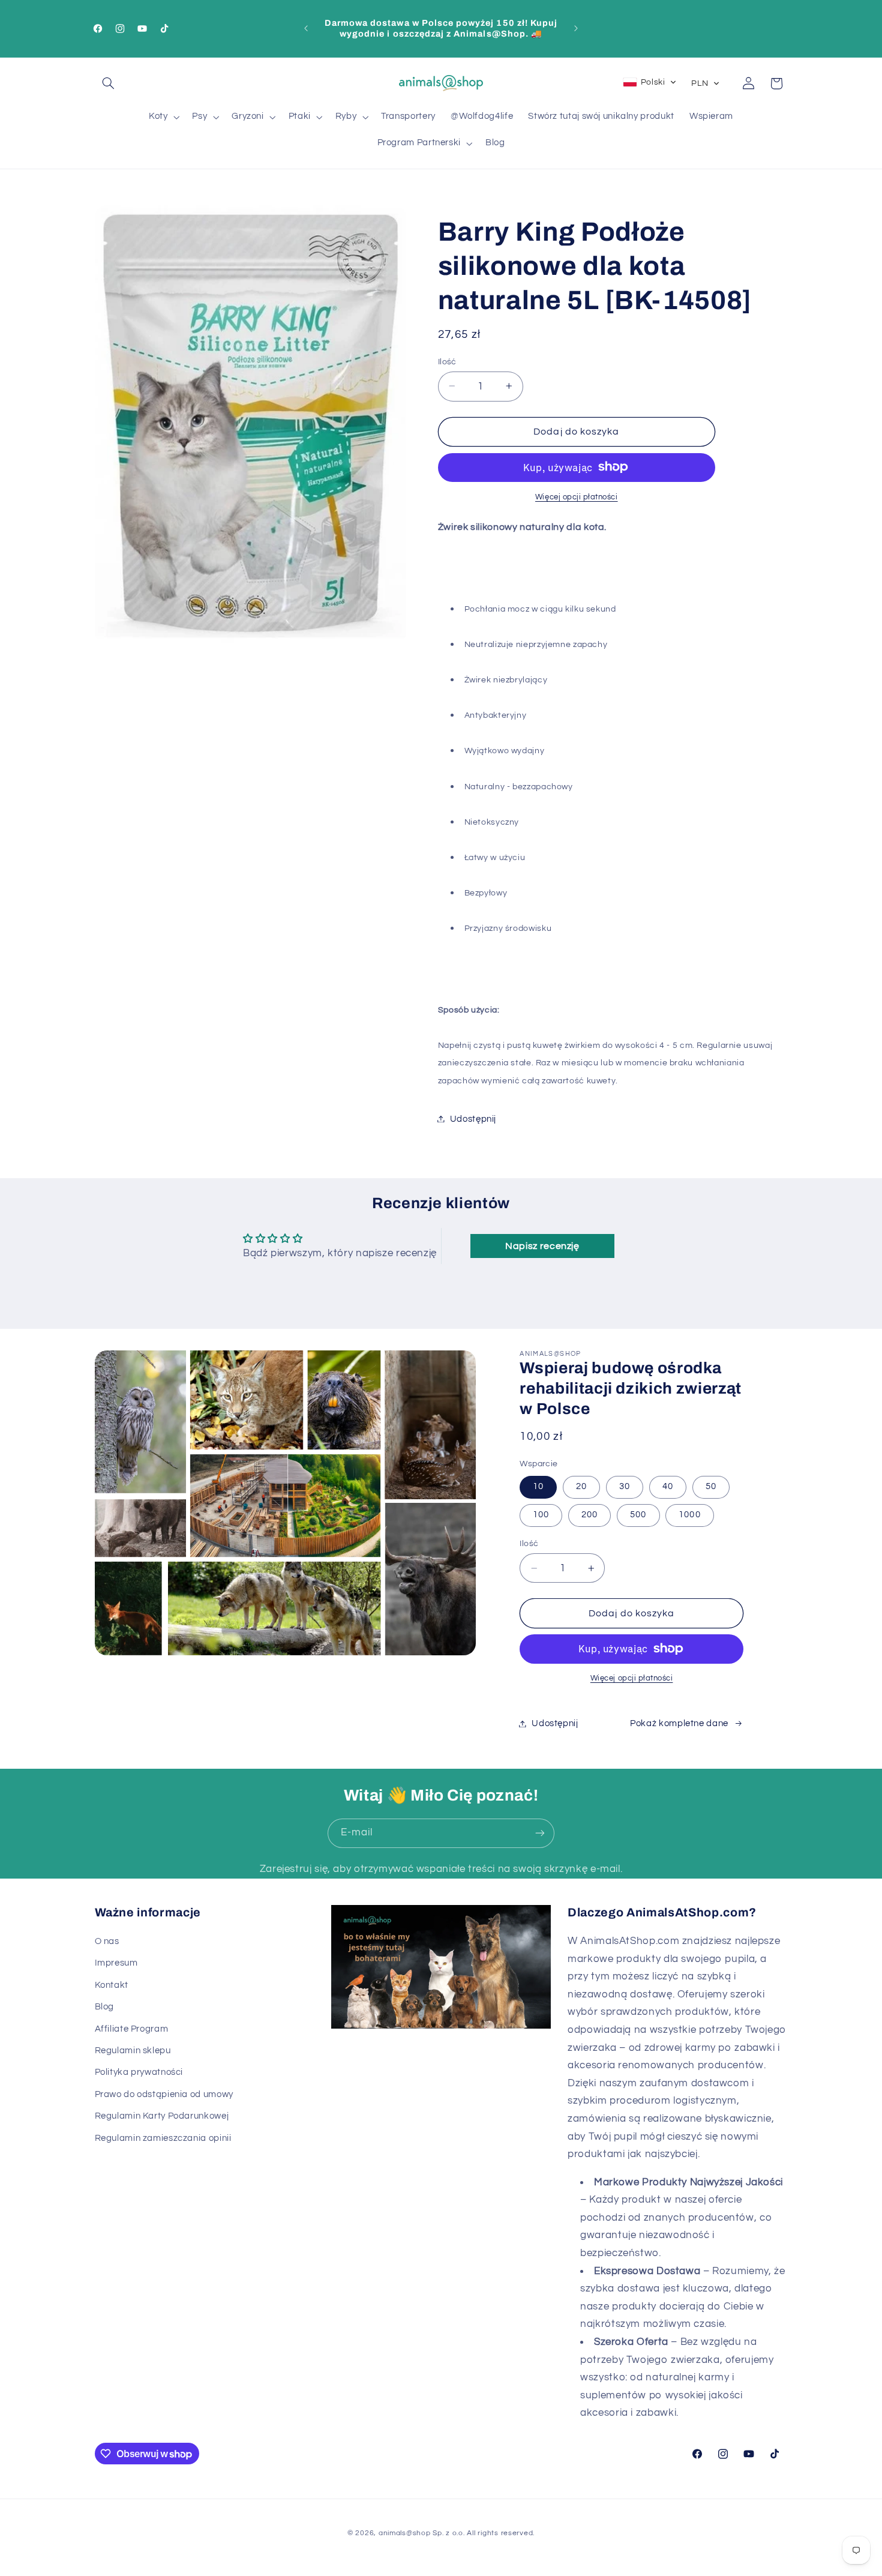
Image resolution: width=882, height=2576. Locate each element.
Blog (105, 2007)
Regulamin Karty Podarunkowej (162, 2116)
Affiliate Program (132, 2029)
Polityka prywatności (139, 2072)
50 (711, 1486)
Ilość (447, 361)
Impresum (116, 1963)
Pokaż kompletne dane (679, 1723)
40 (668, 1486)
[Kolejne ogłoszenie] (576, 28)
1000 (689, 1515)
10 (538, 1486)
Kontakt (112, 1985)
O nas (107, 1941)
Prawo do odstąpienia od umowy (164, 2094)
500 (638, 1515)
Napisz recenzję (542, 1246)
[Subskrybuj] (540, 1833)
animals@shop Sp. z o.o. (422, 2533)
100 (541, 1515)
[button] (109, 83)
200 (589, 1515)
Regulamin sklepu (133, 2051)
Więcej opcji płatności (577, 497)
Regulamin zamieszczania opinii (163, 2138)
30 (625, 1486)
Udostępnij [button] (473, 1118)
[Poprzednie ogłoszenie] (306, 28)
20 (581, 1486)
